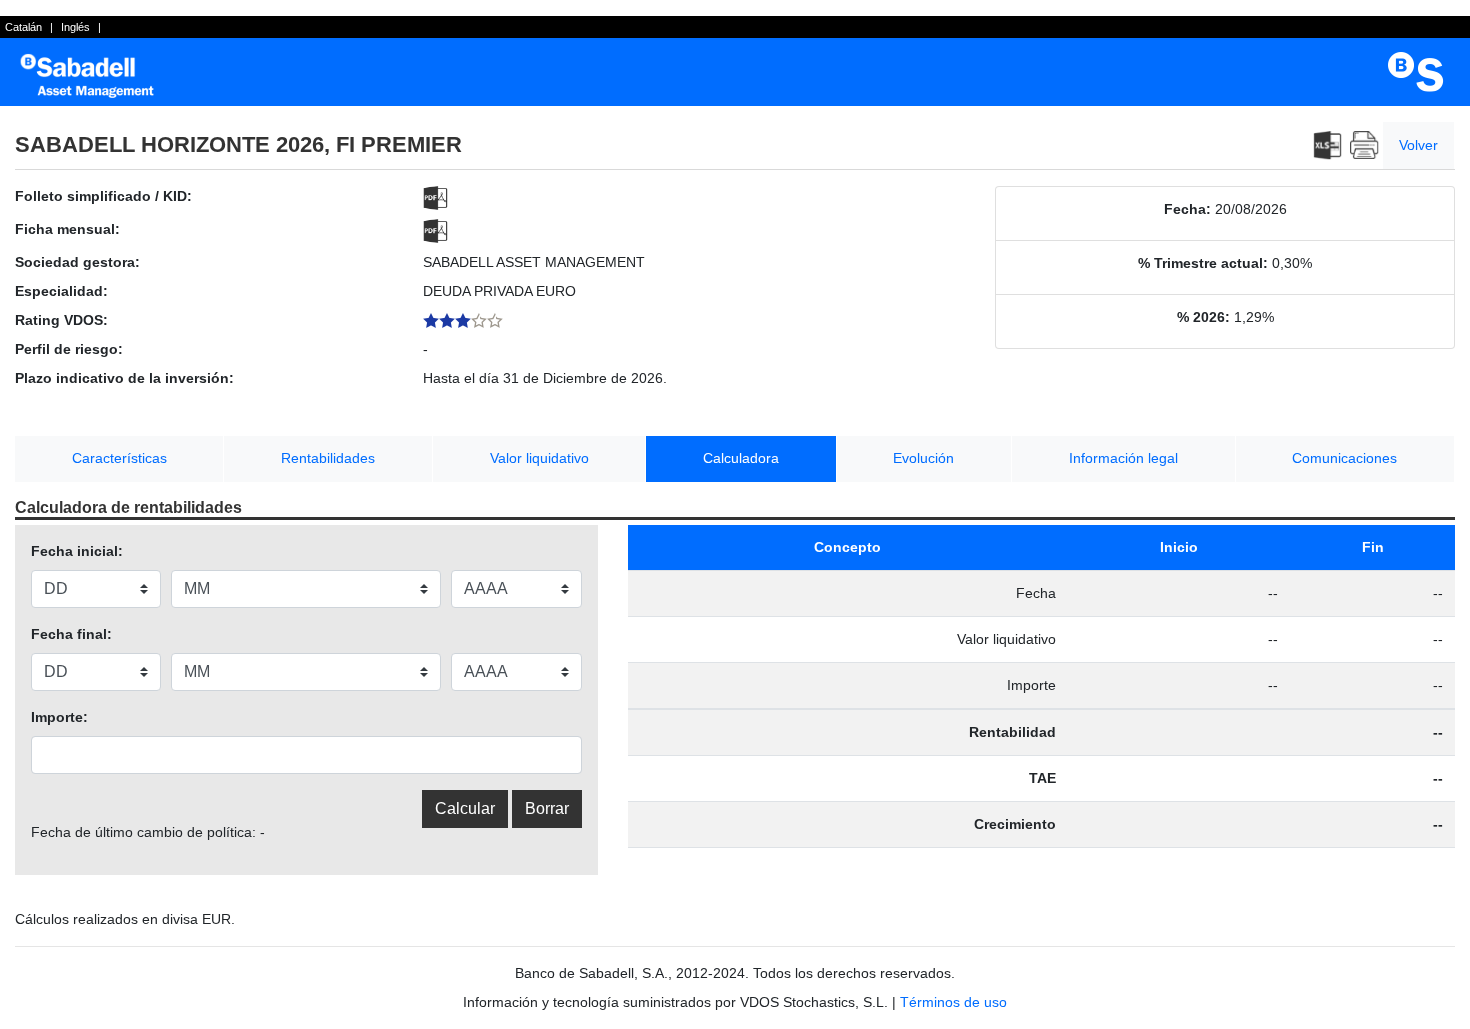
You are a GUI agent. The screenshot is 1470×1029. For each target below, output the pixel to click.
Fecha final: (71, 634)
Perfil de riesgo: (69, 349)
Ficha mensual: (67, 229)
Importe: (59, 717)
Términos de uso (953, 1002)
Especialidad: (61, 291)
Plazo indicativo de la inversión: (124, 378)
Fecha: (1187, 209)
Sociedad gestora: (77, 262)
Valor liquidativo (539, 458)
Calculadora (741, 458)
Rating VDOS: (61, 320)
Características (119, 458)
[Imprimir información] (1364, 145)
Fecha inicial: (77, 551)
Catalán (23, 27)
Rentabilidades (328, 458)
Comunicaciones (1344, 458)
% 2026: (1203, 317)
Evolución (923, 458)
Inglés (75, 27)
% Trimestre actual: (1203, 263)
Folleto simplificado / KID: (103, 196)
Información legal (1123, 458)
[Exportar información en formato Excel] (1327, 145)
